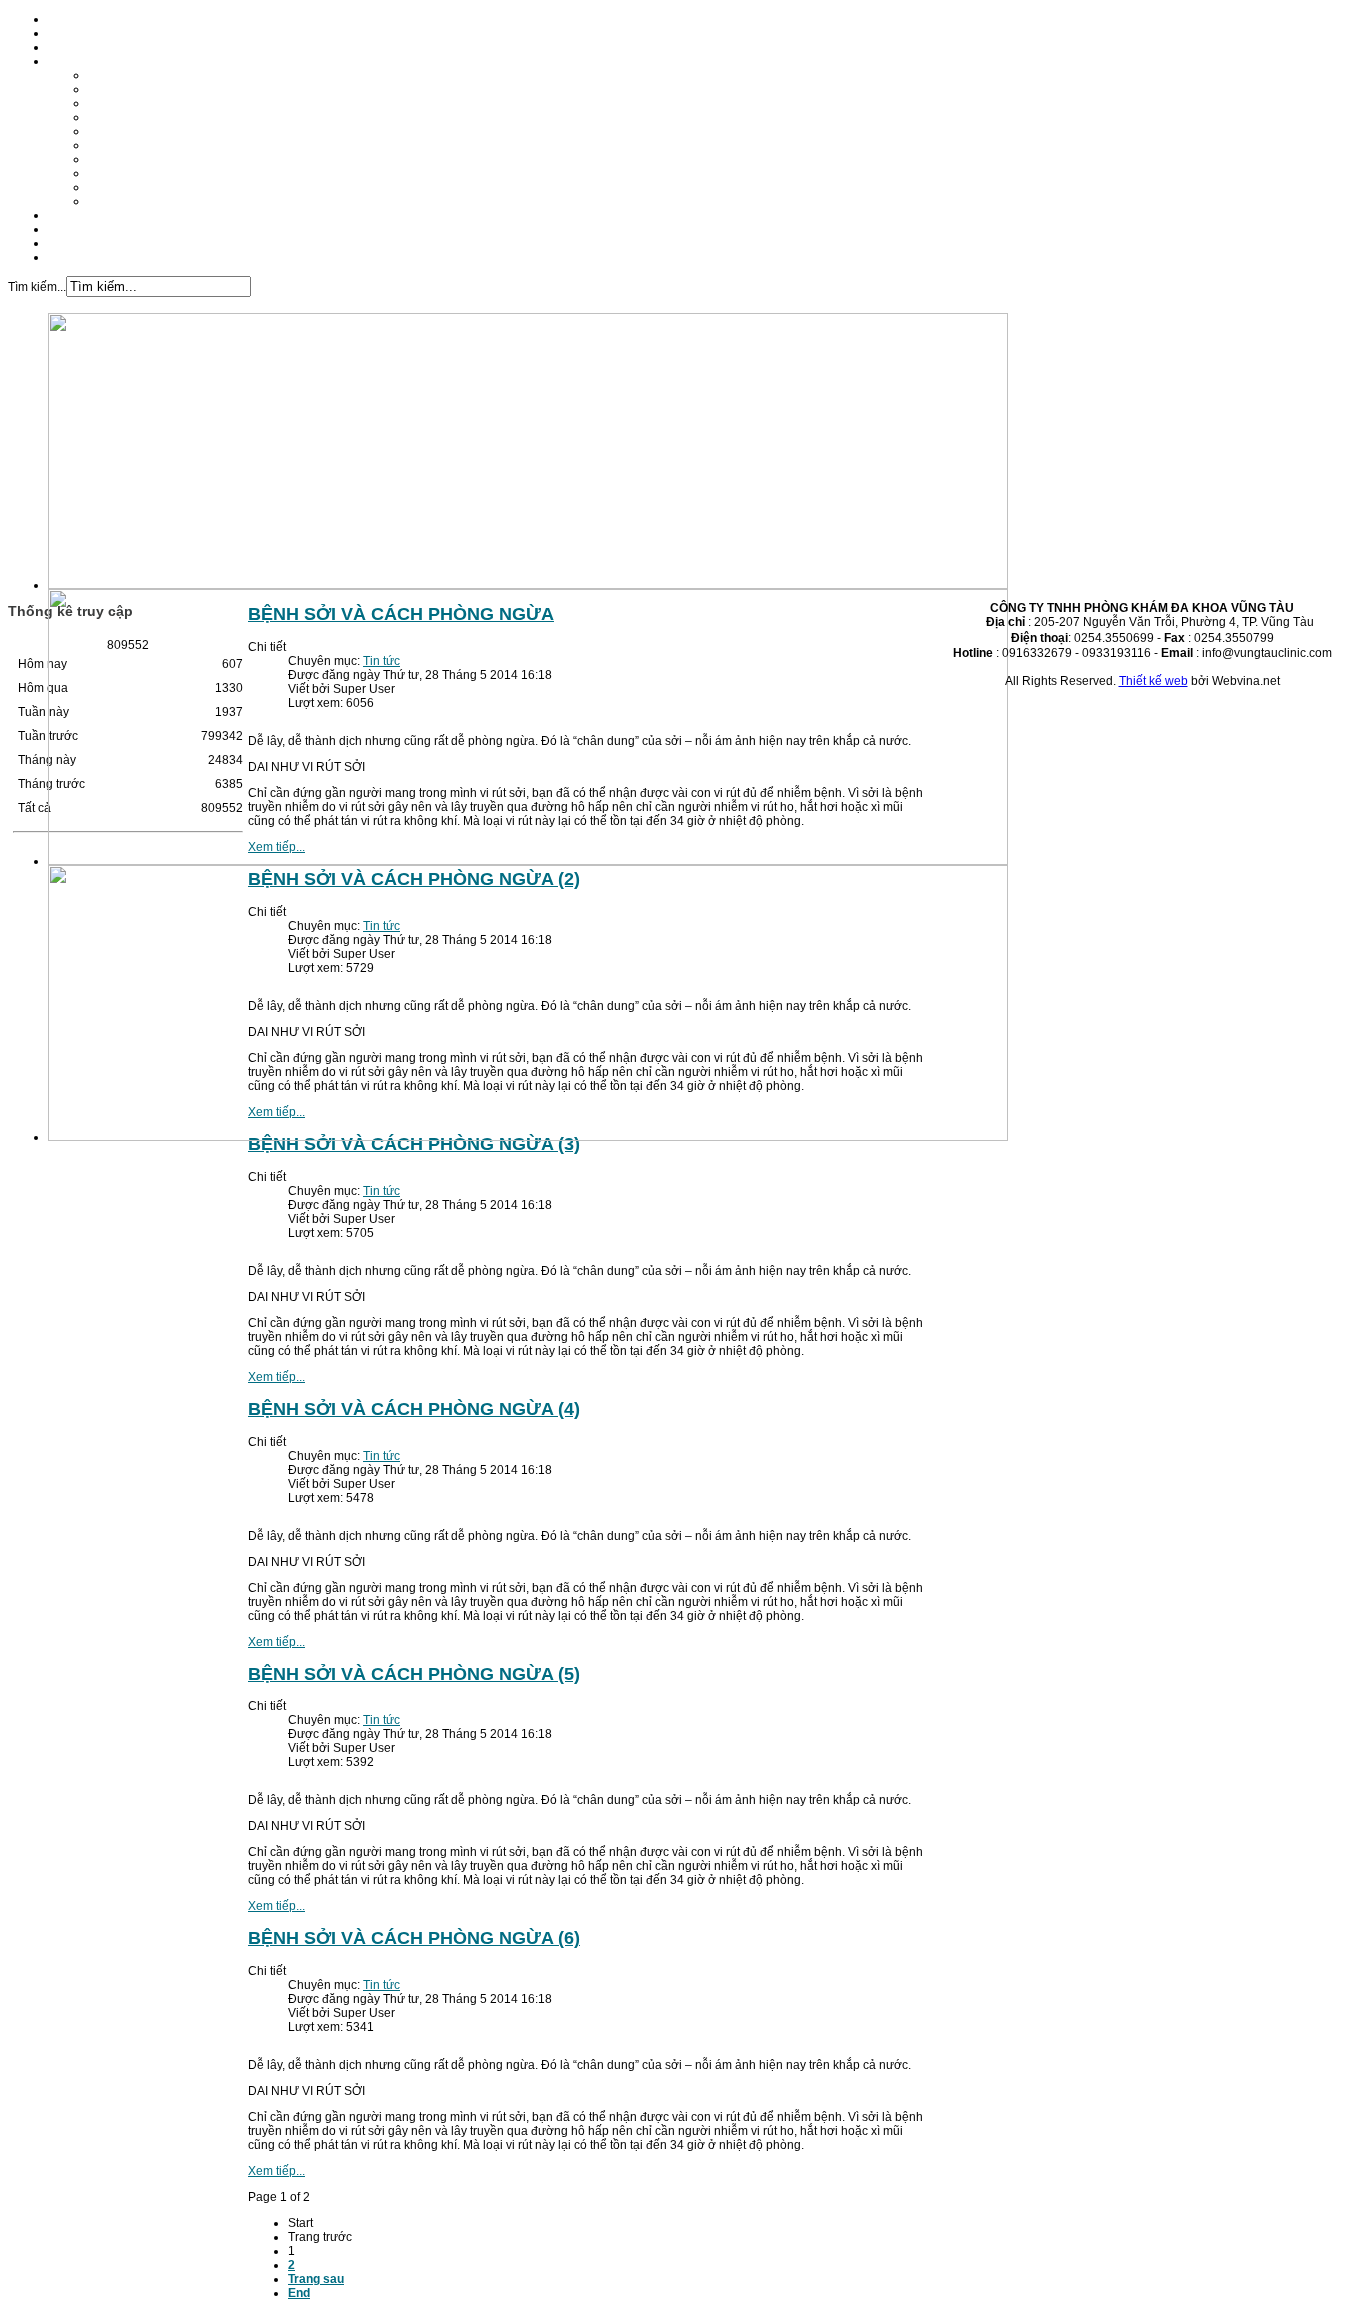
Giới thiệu (74, 33)
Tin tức (66, 229)
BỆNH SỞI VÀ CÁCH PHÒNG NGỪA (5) (414, 1674)
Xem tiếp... (276, 1377)
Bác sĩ (64, 47)
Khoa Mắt (114, 173)
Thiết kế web (1153, 681)
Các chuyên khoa (95, 61)
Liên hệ (68, 257)
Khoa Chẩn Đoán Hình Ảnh (162, 159)
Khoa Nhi (113, 131)
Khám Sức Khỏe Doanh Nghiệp (174, 201)
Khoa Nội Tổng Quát (143, 75)
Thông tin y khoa (93, 215)
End (299, 2293)
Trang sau (316, 2279)
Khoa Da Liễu (125, 103)
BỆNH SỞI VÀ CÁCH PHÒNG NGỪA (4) (414, 1409)
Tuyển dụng (80, 243)
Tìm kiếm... (37, 287)
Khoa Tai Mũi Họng (140, 117)
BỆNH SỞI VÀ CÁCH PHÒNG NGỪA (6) (414, 1938)
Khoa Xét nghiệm (135, 187)
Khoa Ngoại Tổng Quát (150, 145)
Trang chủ (75, 19)
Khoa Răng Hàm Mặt (145, 89)
